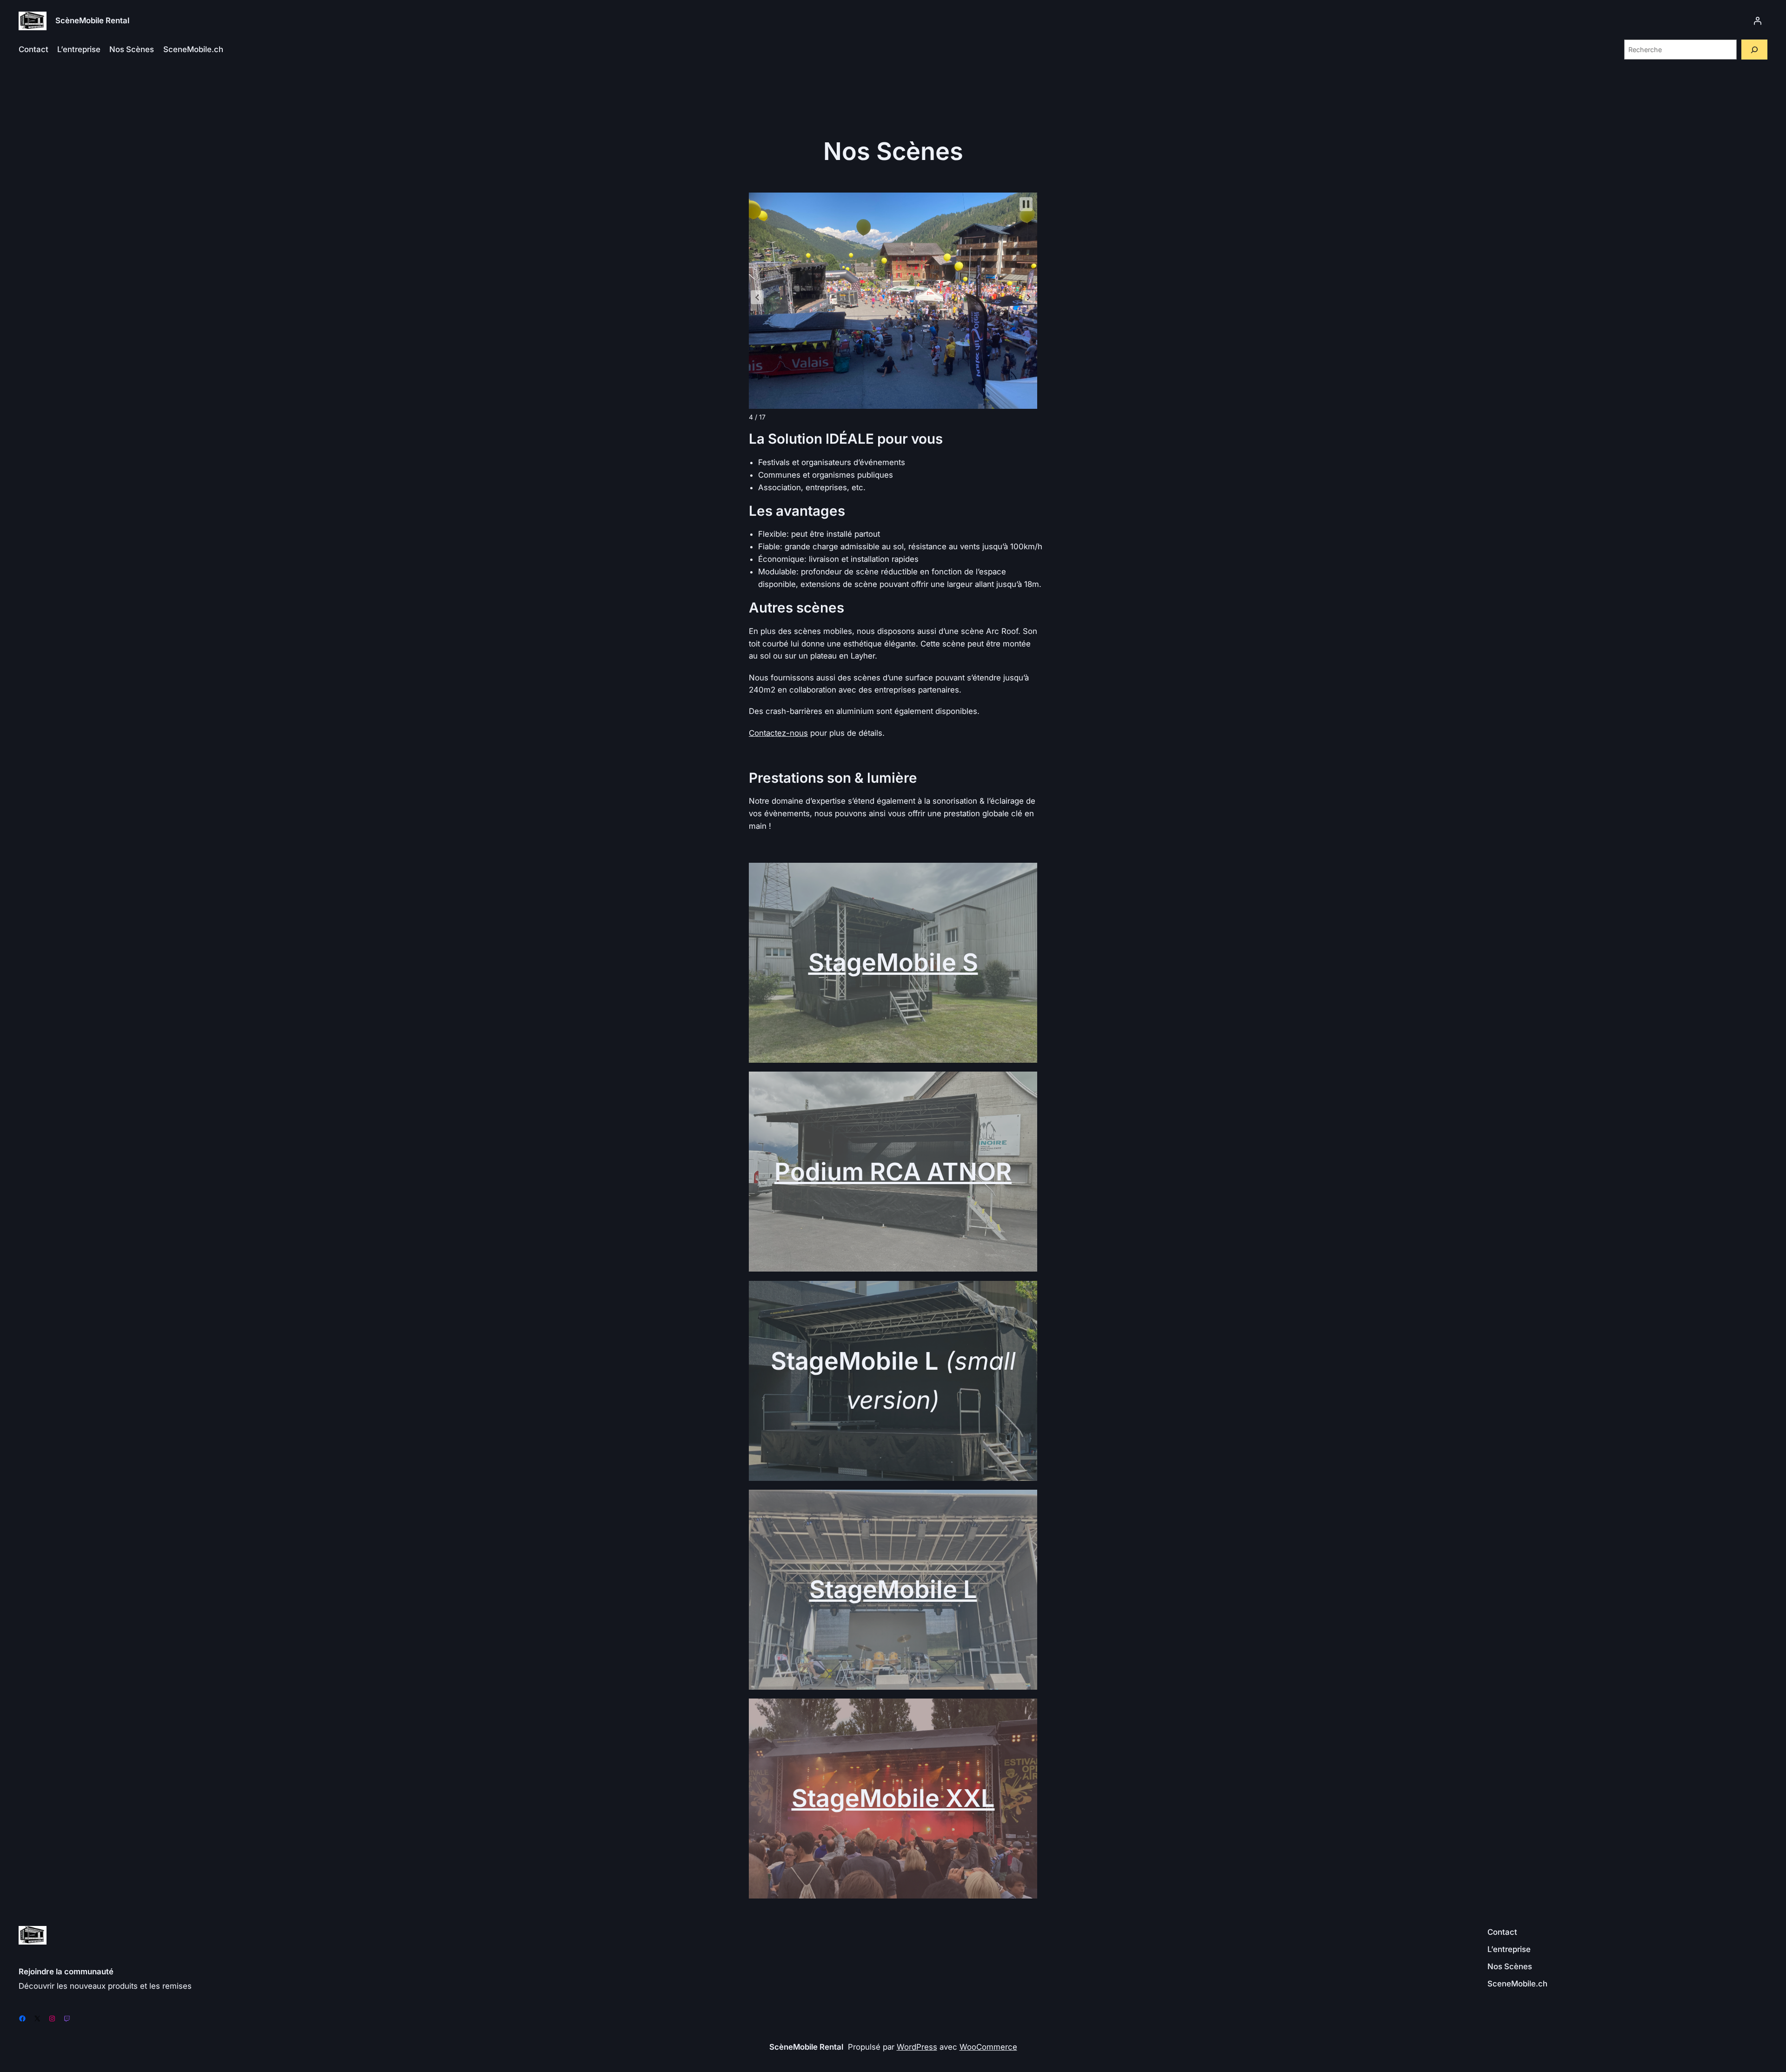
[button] (757, 297)
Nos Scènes (132, 49)
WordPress (917, 2047)
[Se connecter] (1758, 21)
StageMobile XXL (893, 1798)
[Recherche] (1754, 50)
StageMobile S (893, 962)
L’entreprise (79, 49)
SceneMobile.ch (193, 49)
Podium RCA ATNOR (893, 1172)
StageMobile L (893, 1589)
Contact (33, 49)
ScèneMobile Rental (92, 20)
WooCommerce (988, 2047)
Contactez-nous (778, 733)
